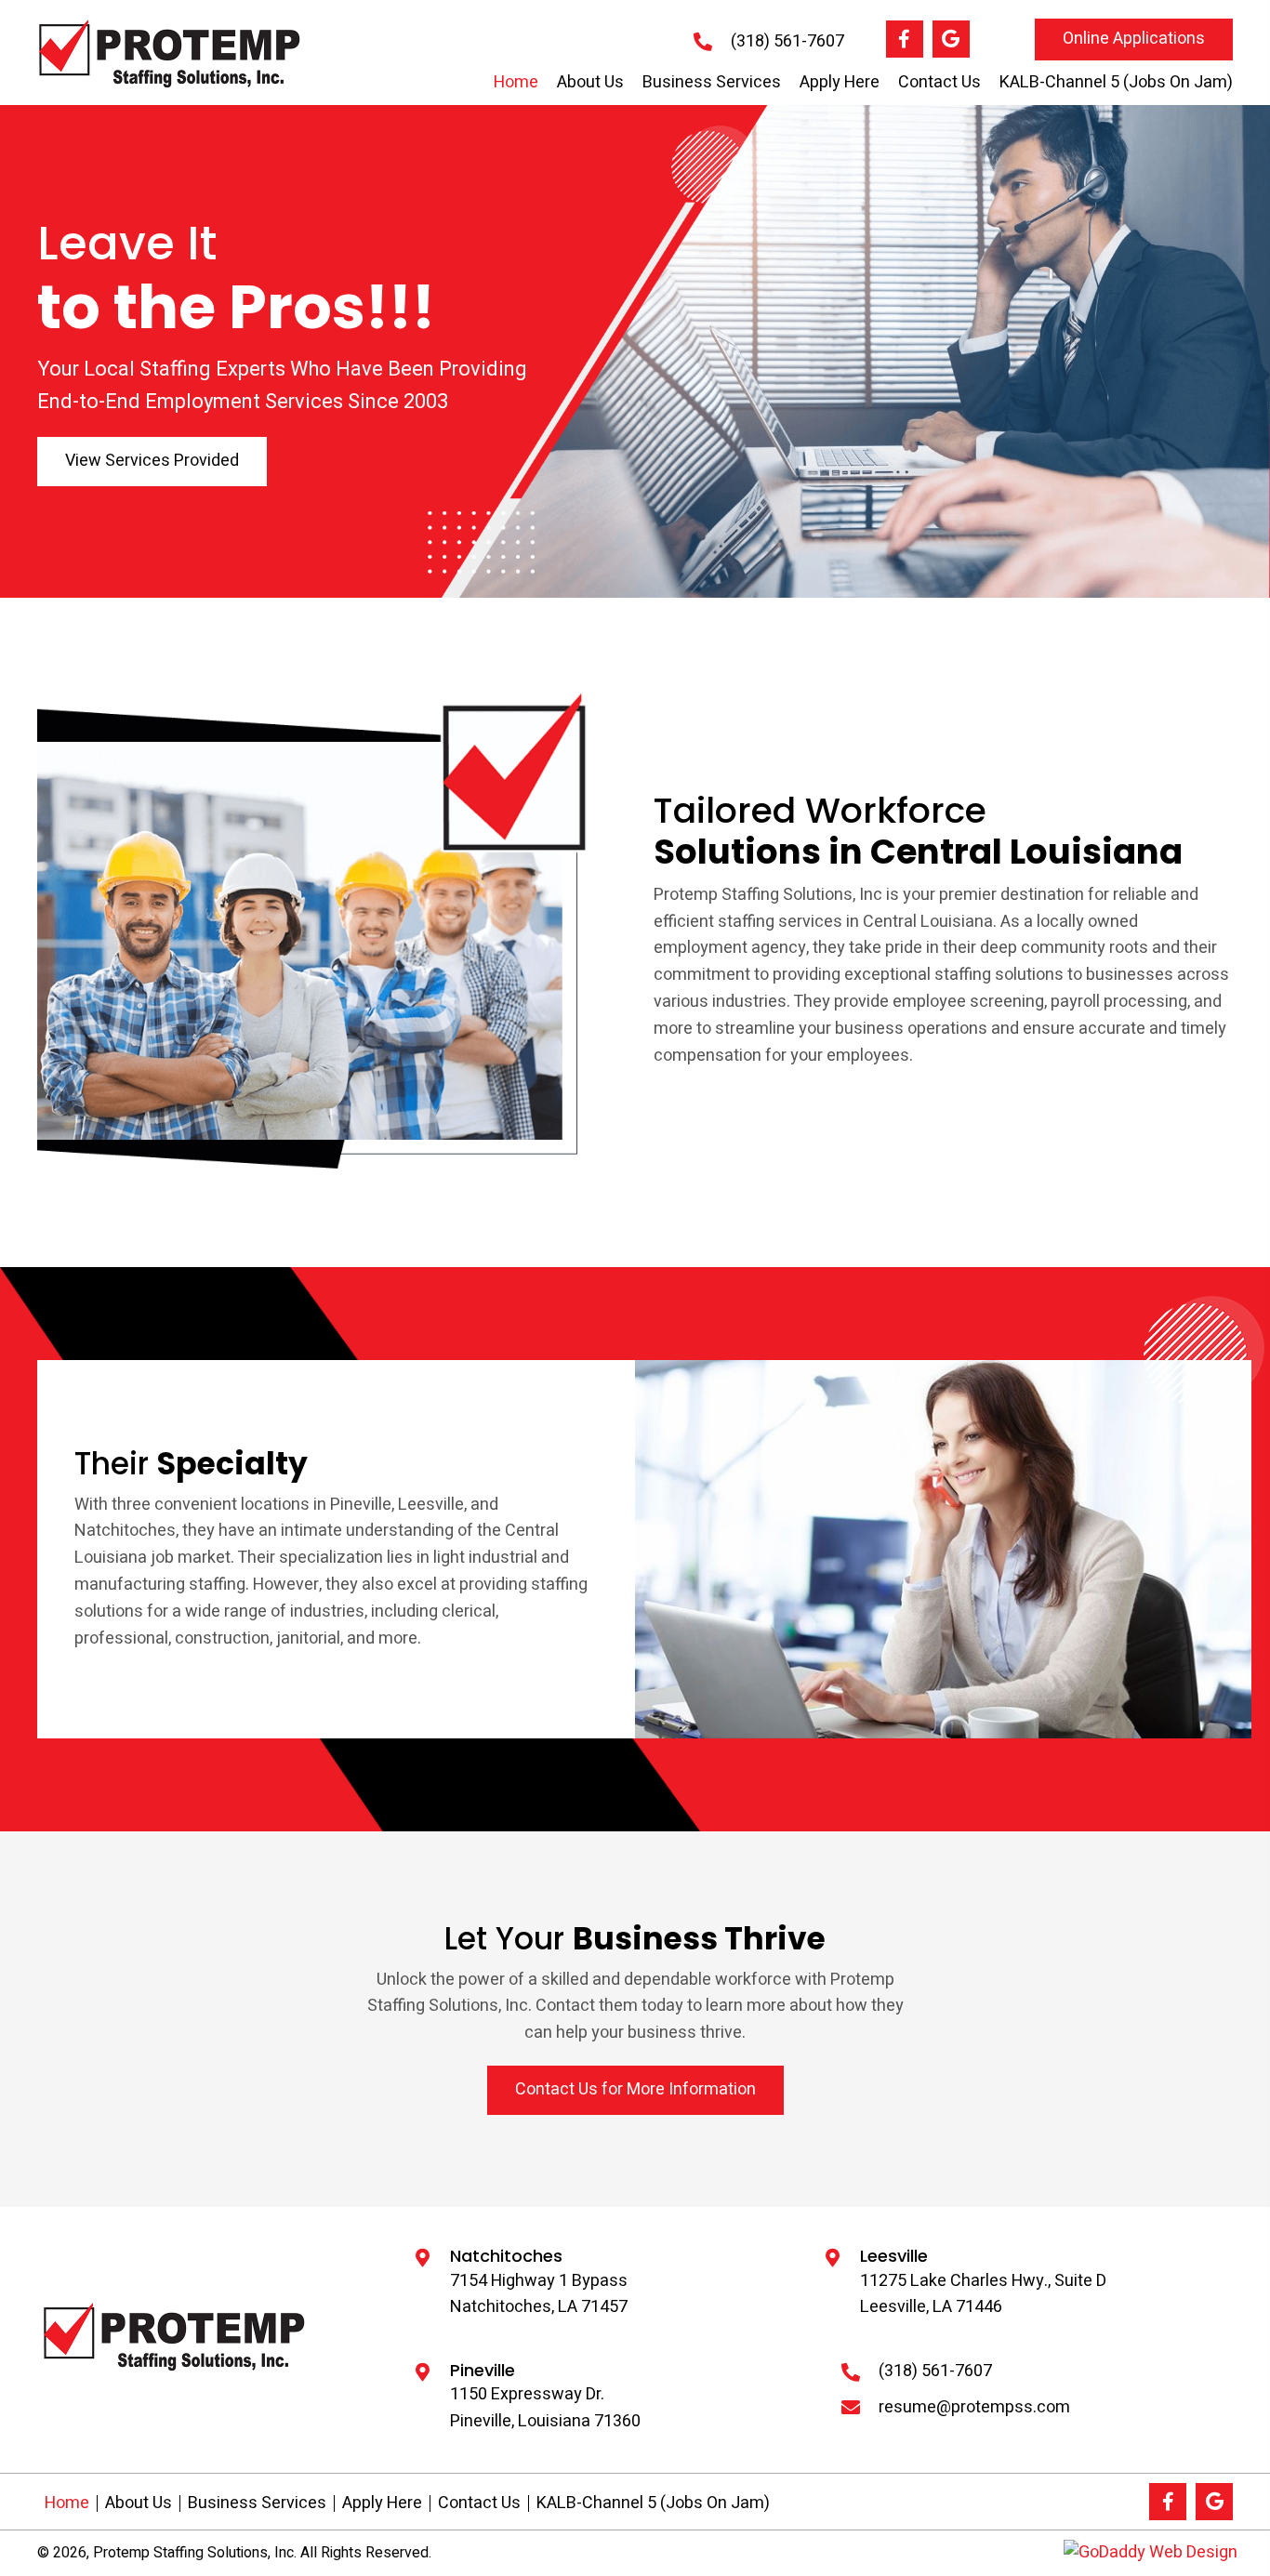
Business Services (257, 2503)
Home (67, 2503)
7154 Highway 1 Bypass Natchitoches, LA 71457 (539, 2294)
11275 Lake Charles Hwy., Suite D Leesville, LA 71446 (983, 2294)
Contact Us (479, 2503)
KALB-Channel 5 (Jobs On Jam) (653, 2503)
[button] (905, 39)
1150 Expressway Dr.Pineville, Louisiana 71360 (545, 2408)
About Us (139, 2503)
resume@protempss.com (974, 2407)
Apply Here (382, 2503)
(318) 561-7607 (787, 41)
